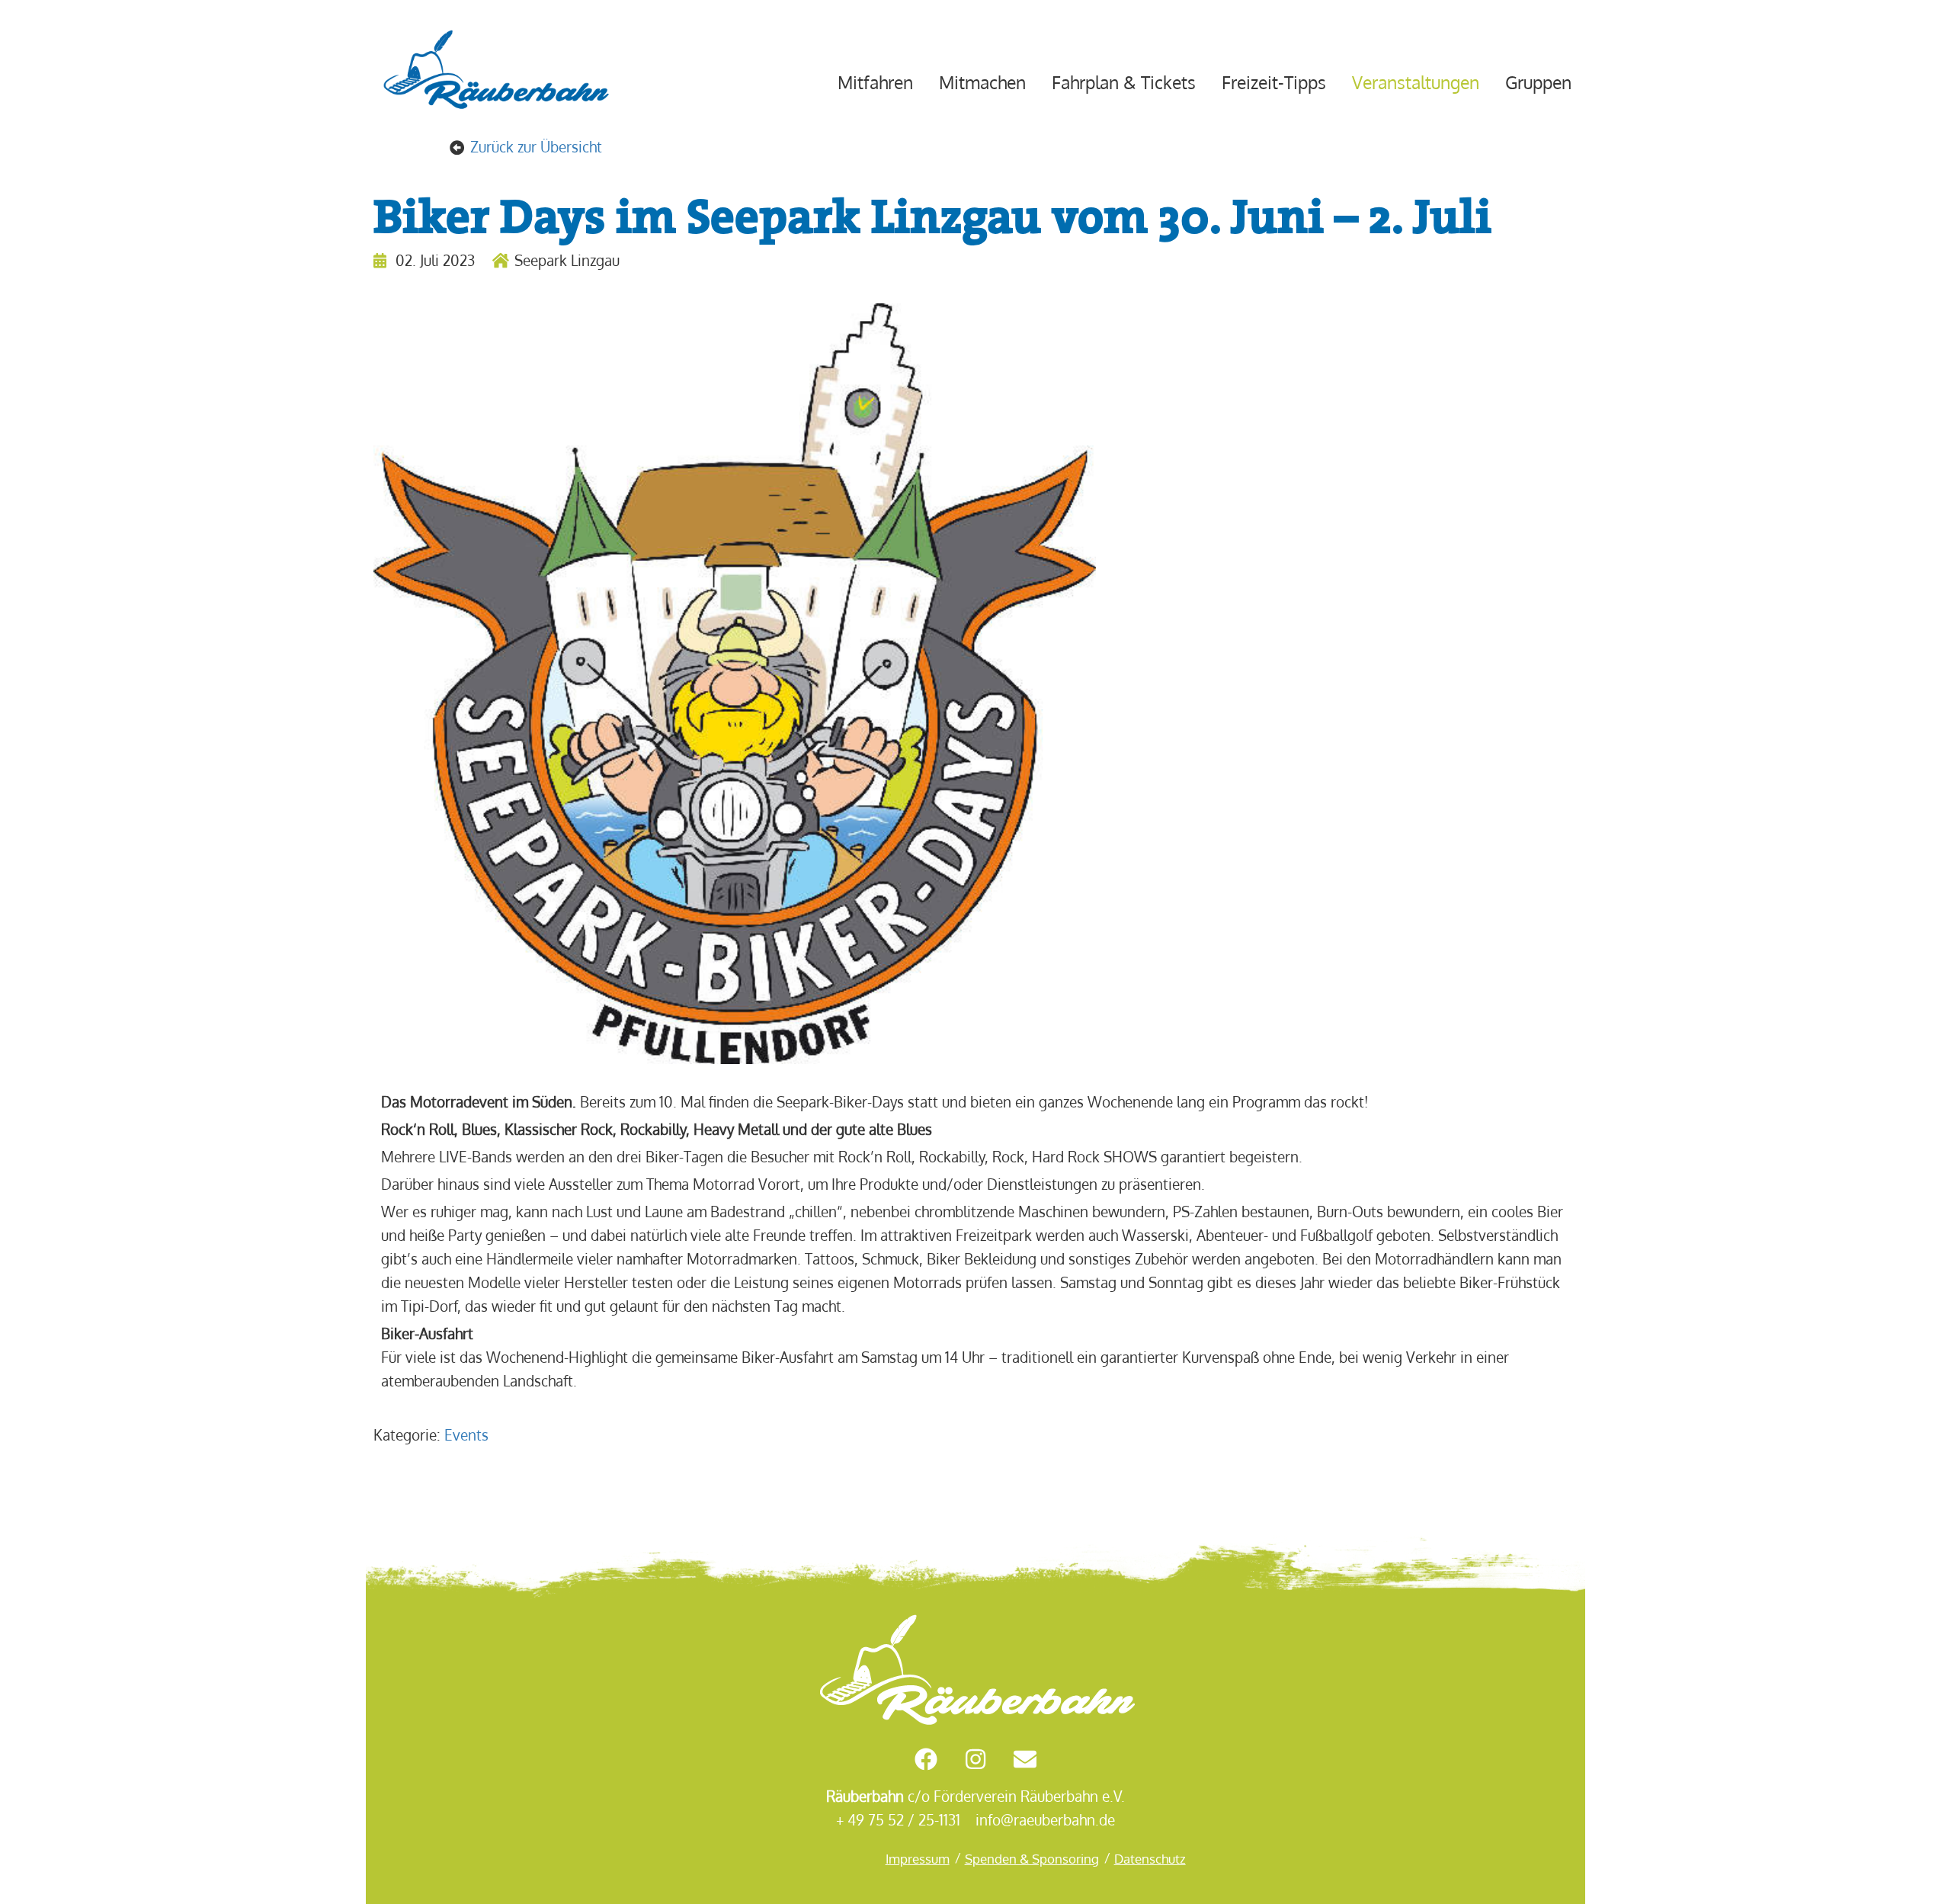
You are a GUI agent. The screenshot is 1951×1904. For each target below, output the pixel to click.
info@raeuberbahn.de (1045, 1820)
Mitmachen (982, 82)
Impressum (918, 1858)
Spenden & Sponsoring (1032, 1858)
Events (466, 1435)
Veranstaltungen (1416, 82)
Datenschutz (1150, 1858)
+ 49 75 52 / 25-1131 (898, 1820)
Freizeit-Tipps (1274, 82)
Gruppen (1538, 82)
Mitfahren (875, 82)
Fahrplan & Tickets (1124, 82)
